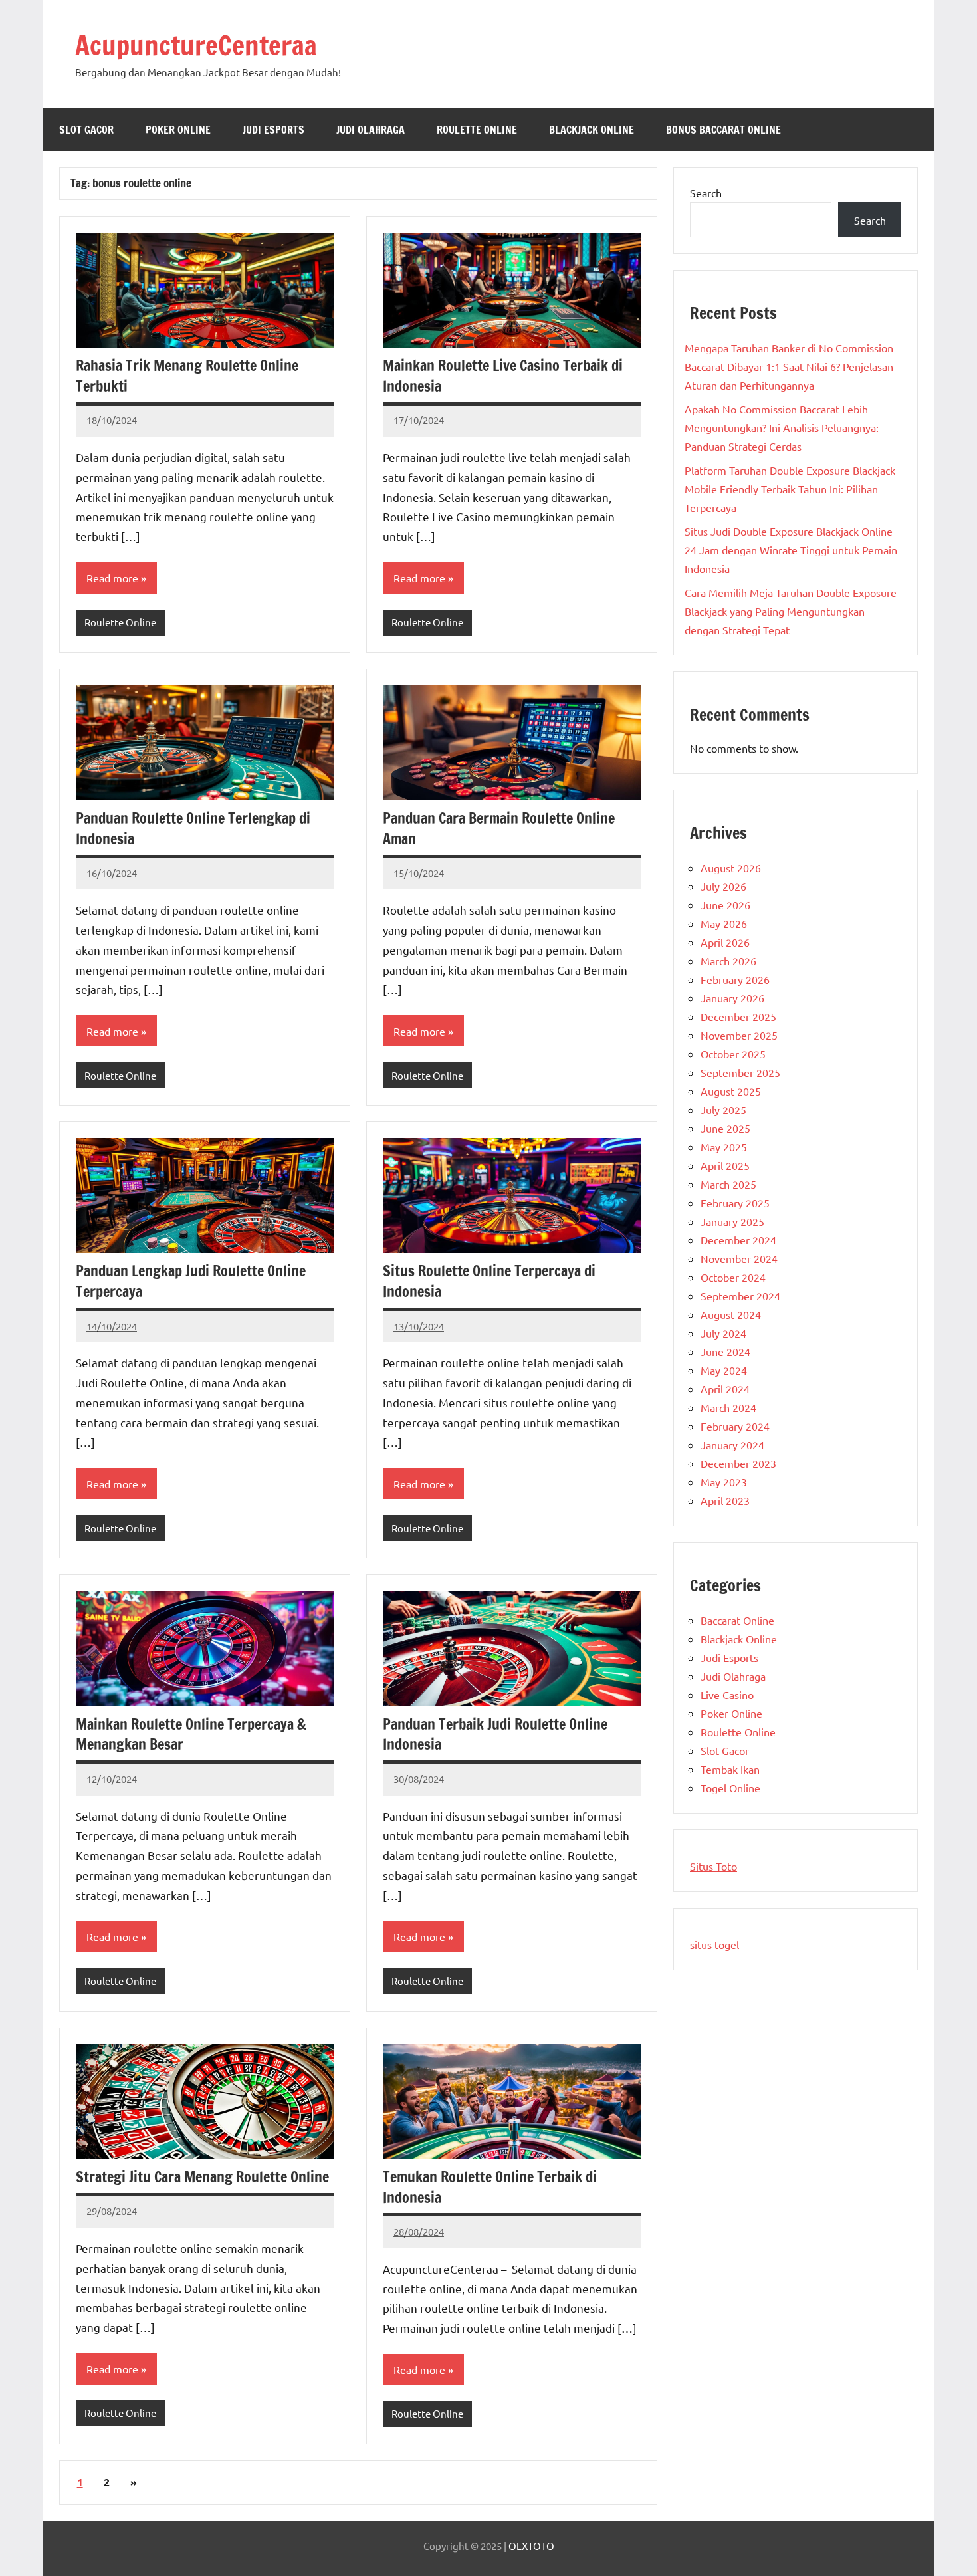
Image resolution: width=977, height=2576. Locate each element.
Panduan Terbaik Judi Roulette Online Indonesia (495, 1734)
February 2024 (735, 1426)
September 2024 (740, 1296)
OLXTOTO (531, 2546)
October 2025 (733, 1054)
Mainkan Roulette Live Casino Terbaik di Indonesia (503, 376)
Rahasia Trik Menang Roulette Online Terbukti (187, 376)
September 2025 (740, 1072)
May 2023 (724, 1482)
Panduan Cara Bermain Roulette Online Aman (499, 828)
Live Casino (727, 1695)
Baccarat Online (737, 1620)
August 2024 (731, 1314)
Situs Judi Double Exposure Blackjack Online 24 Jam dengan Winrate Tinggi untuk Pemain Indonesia (791, 550)
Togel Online (730, 1788)
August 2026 (731, 868)
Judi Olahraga (371, 130)
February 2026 (735, 979)
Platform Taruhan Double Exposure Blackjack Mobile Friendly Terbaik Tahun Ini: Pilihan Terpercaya (790, 489)
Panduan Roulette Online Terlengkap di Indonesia (193, 828)
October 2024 (733, 1277)
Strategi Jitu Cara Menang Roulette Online (202, 2177)
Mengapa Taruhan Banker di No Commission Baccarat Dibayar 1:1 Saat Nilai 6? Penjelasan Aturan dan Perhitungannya (789, 366)
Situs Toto (713, 1866)
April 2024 (725, 1389)
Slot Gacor (86, 130)
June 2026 (725, 905)
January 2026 (732, 998)
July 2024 (723, 1333)
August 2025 (731, 1091)
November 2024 (739, 1258)
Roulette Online (477, 130)
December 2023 (738, 1463)
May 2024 (724, 1370)
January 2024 (732, 1445)
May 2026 (724, 923)
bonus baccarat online (723, 130)
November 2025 (739, 1035)
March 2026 (728, 961)
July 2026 (723, 886)
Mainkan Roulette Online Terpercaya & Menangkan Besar (191, 1734)
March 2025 (728, 1184)
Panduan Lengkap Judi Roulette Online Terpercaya (191, 1281)
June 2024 (725, 1351)
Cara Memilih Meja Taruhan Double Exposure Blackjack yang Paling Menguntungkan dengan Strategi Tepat (791, 611)
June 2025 (725, 1128)
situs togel (714, 1944)
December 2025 (738, 1016)
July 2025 (723, 1110)
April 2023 (725, 1500)
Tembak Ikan (730, 1769)
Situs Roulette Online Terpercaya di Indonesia (489, 1281)
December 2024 (738, 1240)
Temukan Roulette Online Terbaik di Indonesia (490, 2187)
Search (706, 193)
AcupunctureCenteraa (196, 45)
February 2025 (735, 1203)
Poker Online (178, 130)
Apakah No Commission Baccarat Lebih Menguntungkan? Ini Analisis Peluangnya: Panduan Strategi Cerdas (782, 427)
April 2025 (725, 1165)
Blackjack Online (592, 130)
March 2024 (728, 1407)
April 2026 (725, 942)
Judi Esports (273, 130)
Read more (112, 578)
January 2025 (732, 1221)
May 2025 (724, 1147)
